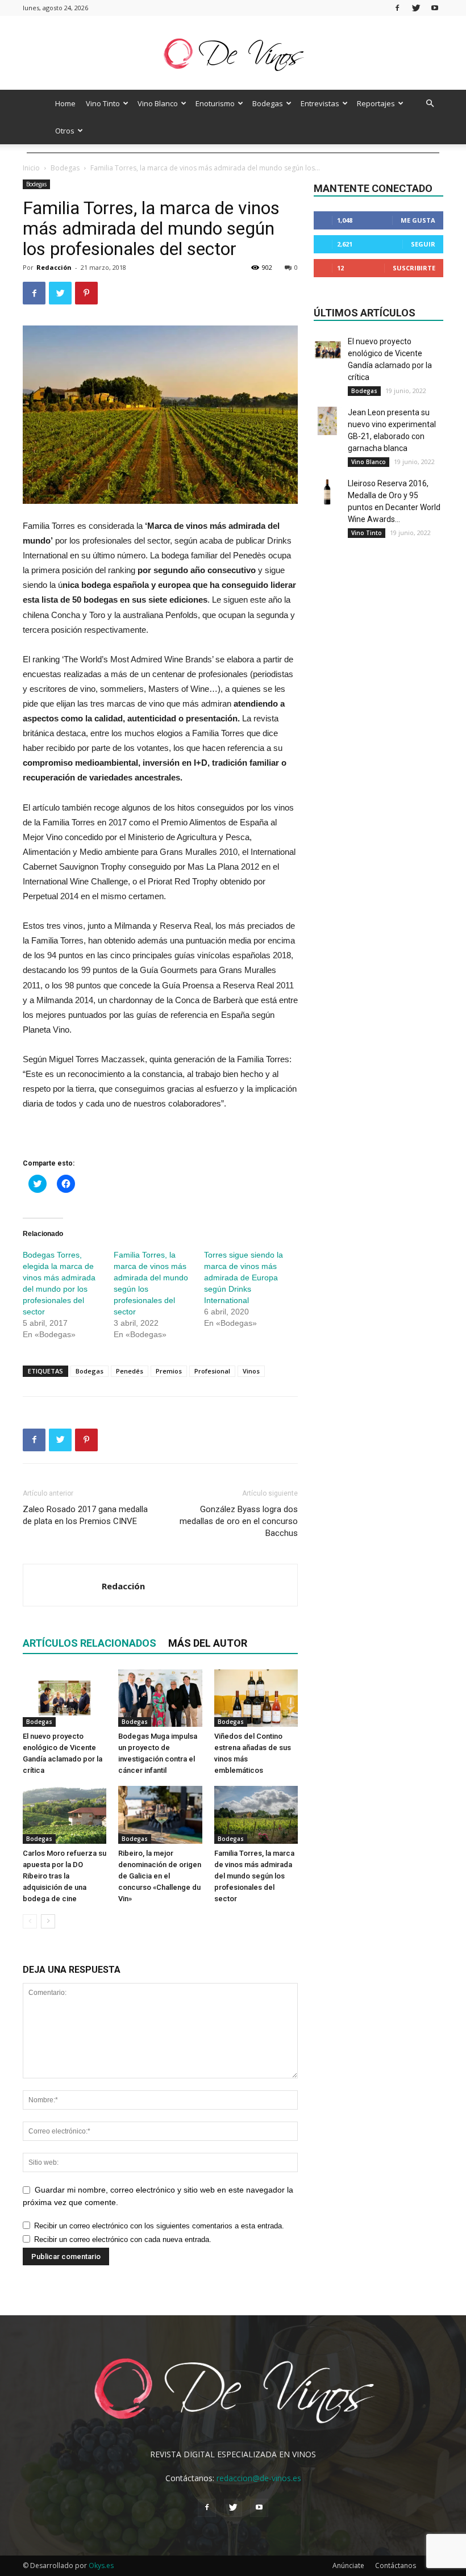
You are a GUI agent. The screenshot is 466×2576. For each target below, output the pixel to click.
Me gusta (418, 220)
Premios (169, 1371)
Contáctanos (396, 2565)
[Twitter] (416, 8)
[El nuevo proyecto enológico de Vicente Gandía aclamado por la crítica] (65, 1698)
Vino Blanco (158, 103)
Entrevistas (320, 103)
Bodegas (268, 103)
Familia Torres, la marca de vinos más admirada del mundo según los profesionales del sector (254, 1876)
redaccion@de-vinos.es (259, 2478)
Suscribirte (414, 268)
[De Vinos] (233, 54)
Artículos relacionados (90, 1643)
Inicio (31, 168)
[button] (430, 104)
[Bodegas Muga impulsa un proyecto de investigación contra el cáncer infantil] (160, 1698)
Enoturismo (215, 103)
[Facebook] (397, 8)
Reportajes (376, 103)
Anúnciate (348, 2565)
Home (65, 103)
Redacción (54, 267)
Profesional (212, 1371)
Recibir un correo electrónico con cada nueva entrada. (123, 2239)
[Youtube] (435, 8)
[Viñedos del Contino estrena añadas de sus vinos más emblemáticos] (256, 1698)
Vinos (251, 1371)
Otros (65, 131)
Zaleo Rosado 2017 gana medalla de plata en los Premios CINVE (85, 1515)
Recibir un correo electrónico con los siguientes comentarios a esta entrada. (159, 2226)
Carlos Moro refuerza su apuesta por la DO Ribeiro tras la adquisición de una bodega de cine (65, 1876)
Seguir (423, 244)
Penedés (130, 1371)
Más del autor (208, 1643)
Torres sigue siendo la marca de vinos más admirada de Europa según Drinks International (244, 1277)
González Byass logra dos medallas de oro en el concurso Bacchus (239, 1521)
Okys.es (101, 2565)
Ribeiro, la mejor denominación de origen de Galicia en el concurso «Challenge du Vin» (160, 1876)
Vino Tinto (103, 103)
